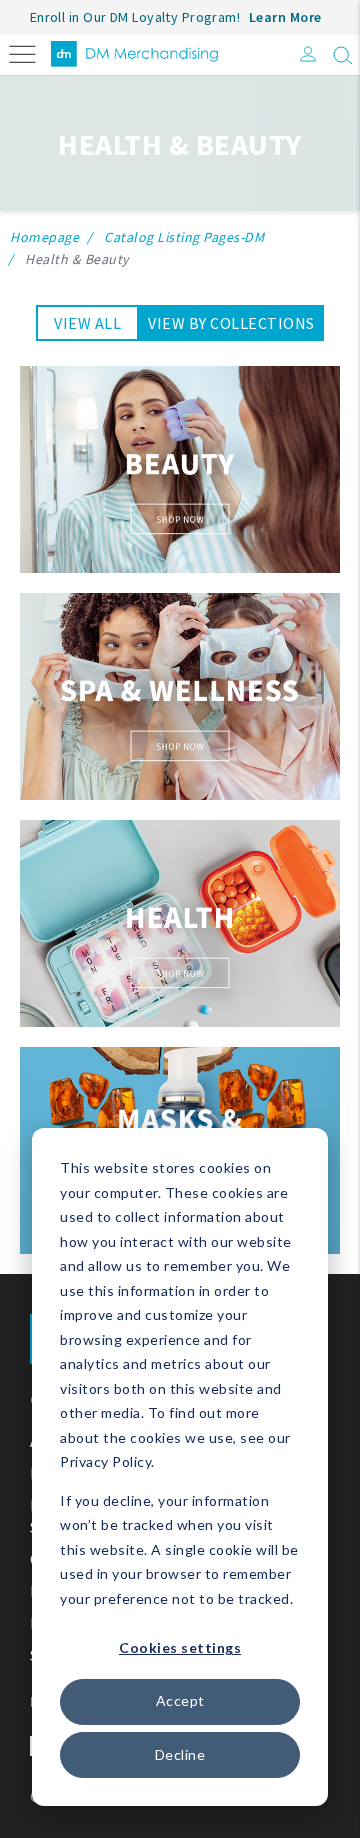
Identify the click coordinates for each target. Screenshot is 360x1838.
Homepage (44, 237)
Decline (180, 1754)
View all (87, 323)
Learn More (285, 17)
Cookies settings (180, 1647)
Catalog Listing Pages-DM (184, 237)
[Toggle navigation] (22, 52)
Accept (180, 1700)
